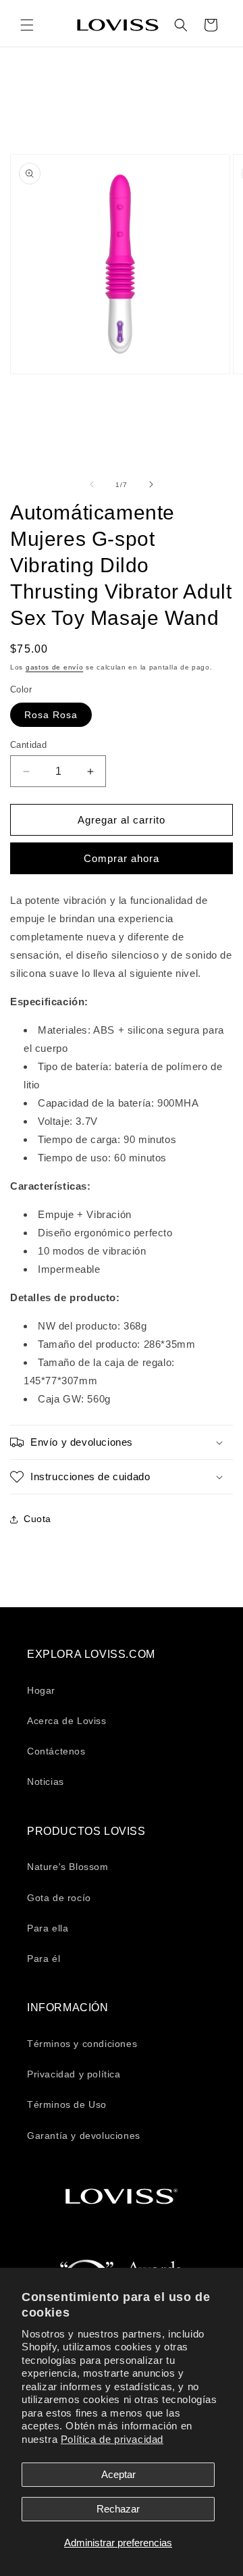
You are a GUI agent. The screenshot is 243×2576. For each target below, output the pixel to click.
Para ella (48, 1928)
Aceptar (118, 2474)
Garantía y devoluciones (84, 2136)
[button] (27, 25)
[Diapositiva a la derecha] (151, 484)
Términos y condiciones (82, 2044)
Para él (44, 1959)
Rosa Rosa (51, 715)
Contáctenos (56, 1751)
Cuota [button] (37, 1519)
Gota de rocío (59, 1898)
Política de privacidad (112, 2439)
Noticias (46, 1782)
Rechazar (118, 2509)
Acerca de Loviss (67, 1721)
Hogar (41, 1690)
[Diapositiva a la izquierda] (92, 484)
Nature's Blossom (68, 1867)
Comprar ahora (122, 858)
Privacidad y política (74, 2074)
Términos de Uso (67, 2104)
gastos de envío (55, 667)
